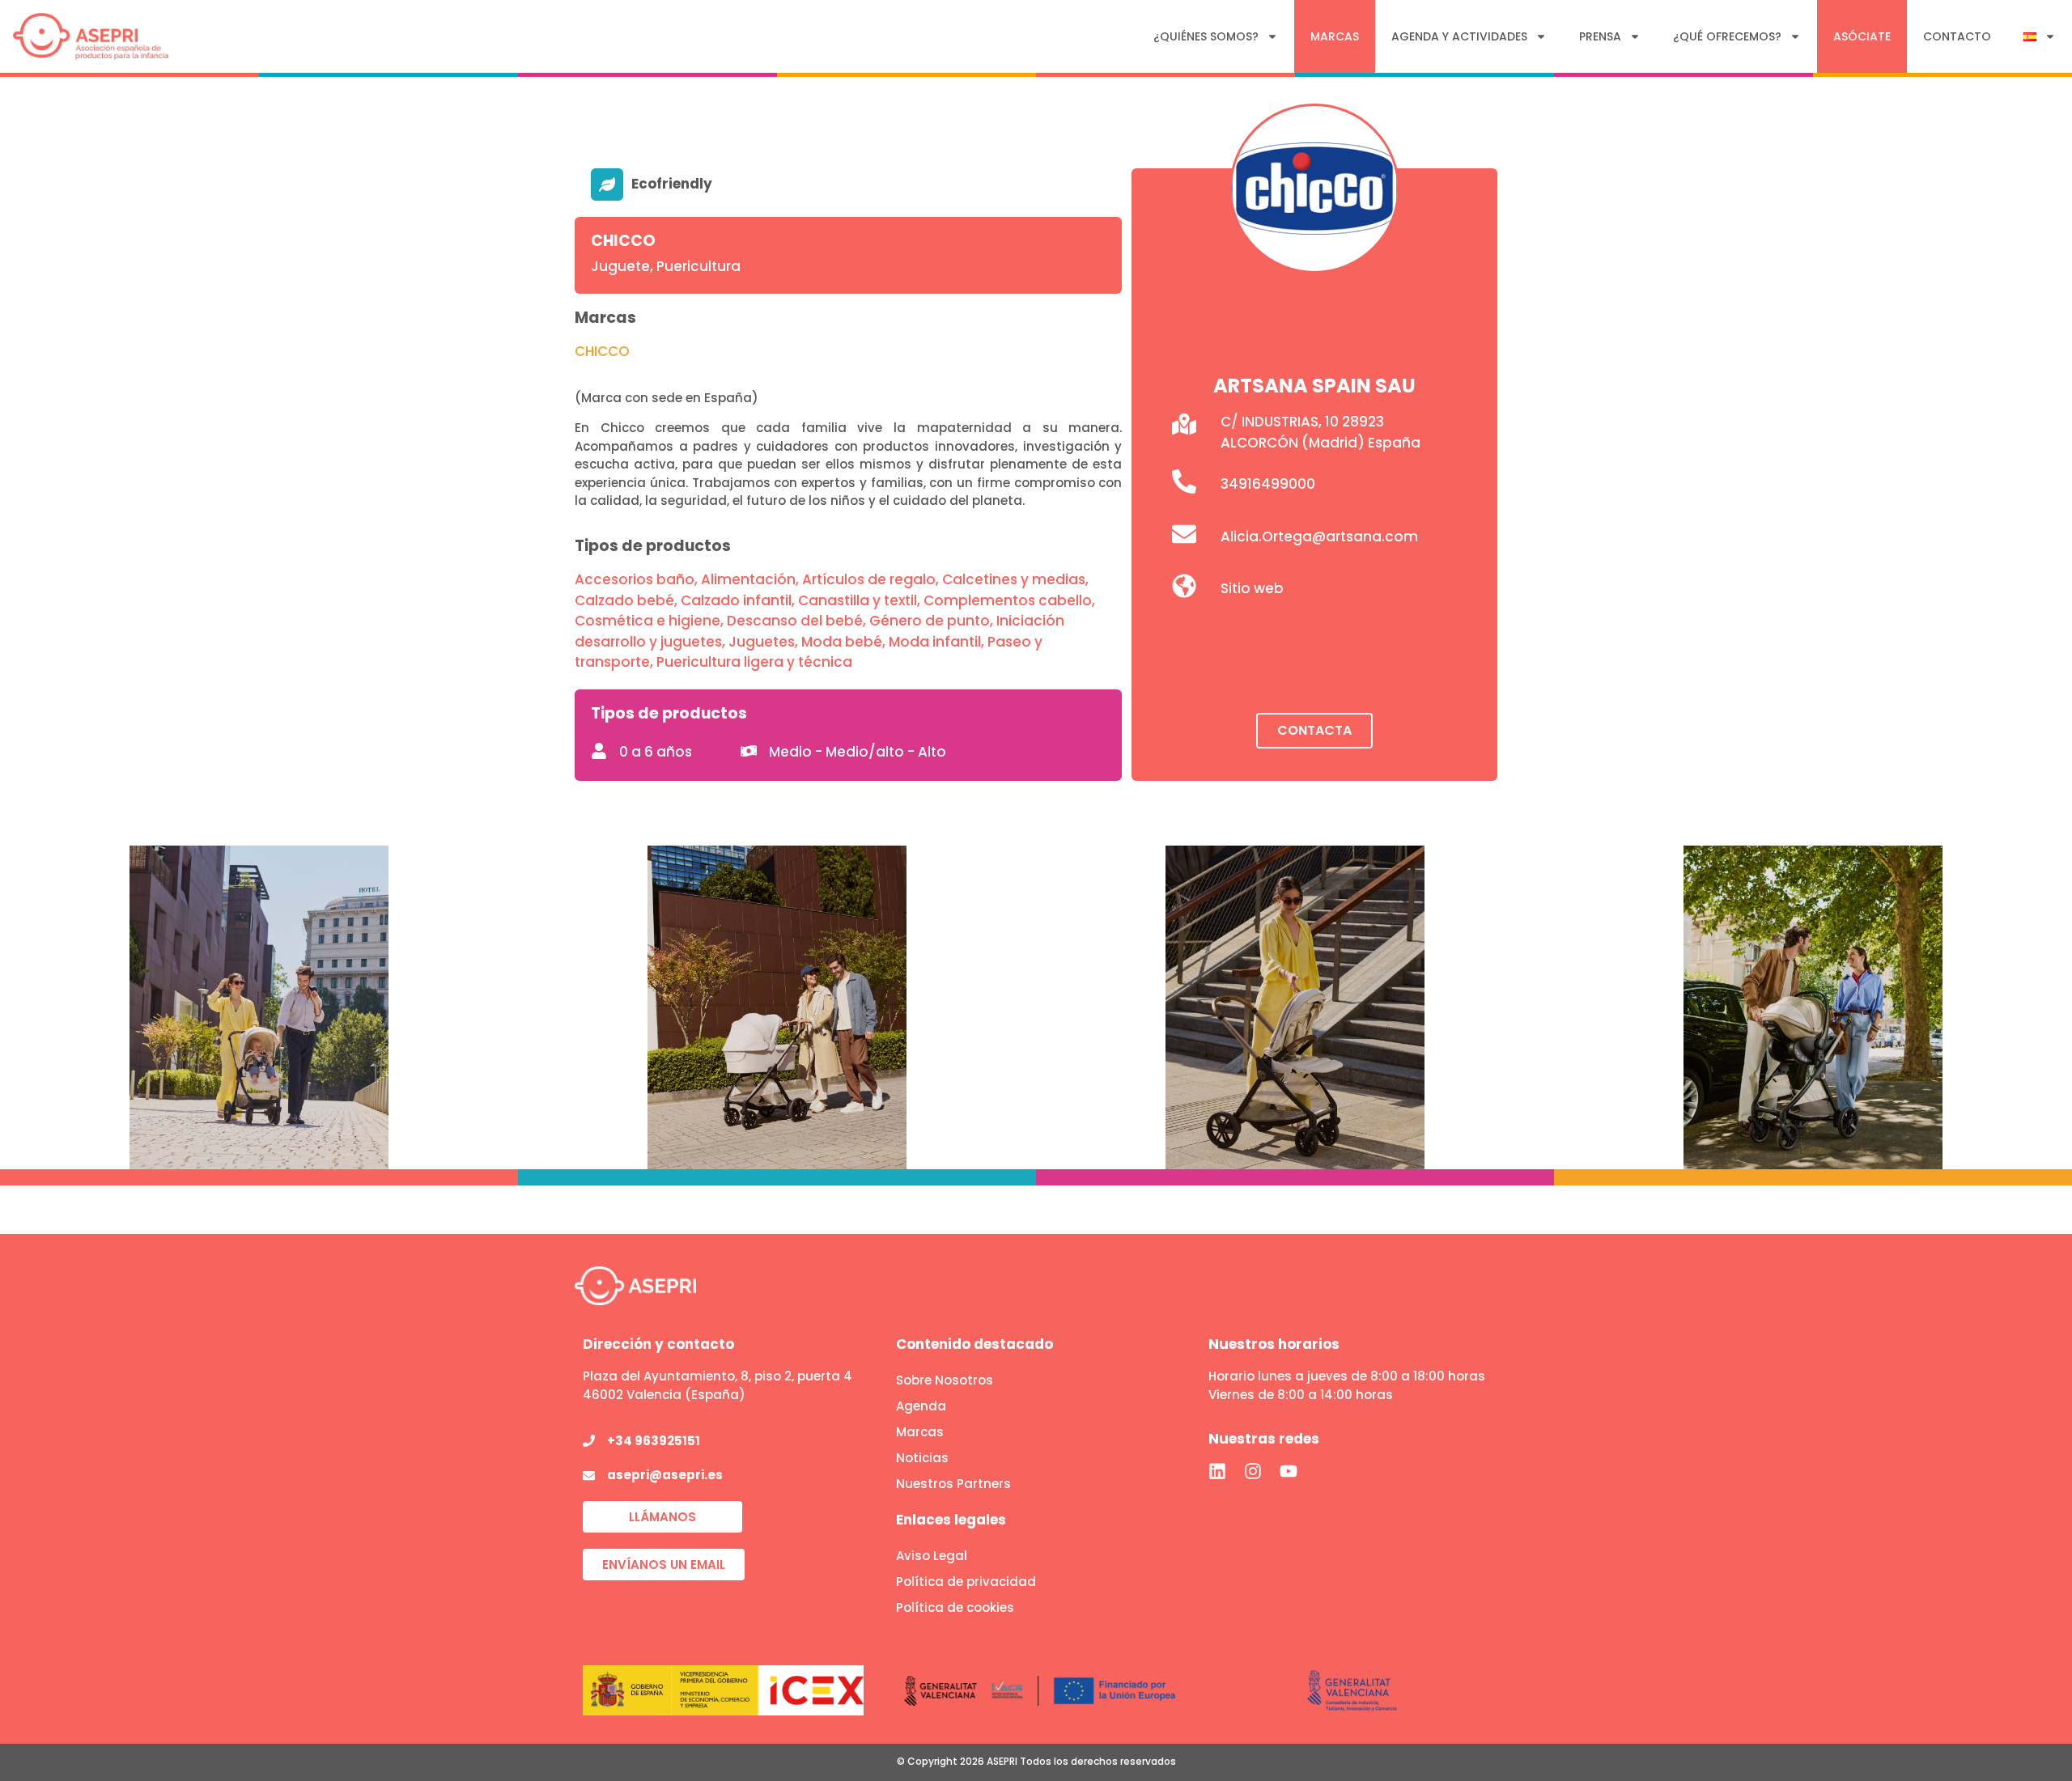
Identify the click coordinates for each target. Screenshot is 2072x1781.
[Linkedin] (1217, 1471)
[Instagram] (1253, 1471)
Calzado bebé (624, 600)
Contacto (1957, 36)
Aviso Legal (932, 1556)
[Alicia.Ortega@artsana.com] (1184, 534)
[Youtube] (1289, 1471)
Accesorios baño (635, 579)
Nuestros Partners (953, 1484)
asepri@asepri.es (665, 1475)
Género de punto (930, 621)
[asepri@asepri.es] (589, 1476)
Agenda (921, 1406)
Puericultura (698, 266)
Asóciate (1862, 36)
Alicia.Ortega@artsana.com (1319, 536)
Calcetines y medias (1014, 579)
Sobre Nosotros (945, 1380)
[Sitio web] (1184, 586)
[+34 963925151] (589, 1441)
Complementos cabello (1008, 600)
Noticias (922, 1458)
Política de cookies (955, 1607)
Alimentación (748, 579)
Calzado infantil (736, 600)
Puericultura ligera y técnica (754, 662)
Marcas (1335, 36)
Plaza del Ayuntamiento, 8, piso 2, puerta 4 (718, 1376)
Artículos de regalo (869, 579)
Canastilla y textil (858, 600)
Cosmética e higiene (647, 621)
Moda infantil (935, 642)
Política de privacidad (966, 1582)
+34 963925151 (654, 1441)
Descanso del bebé (795, 621)
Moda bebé (842, 642)
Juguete (620, 266)
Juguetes (762, 642)
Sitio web (1252, 588)
